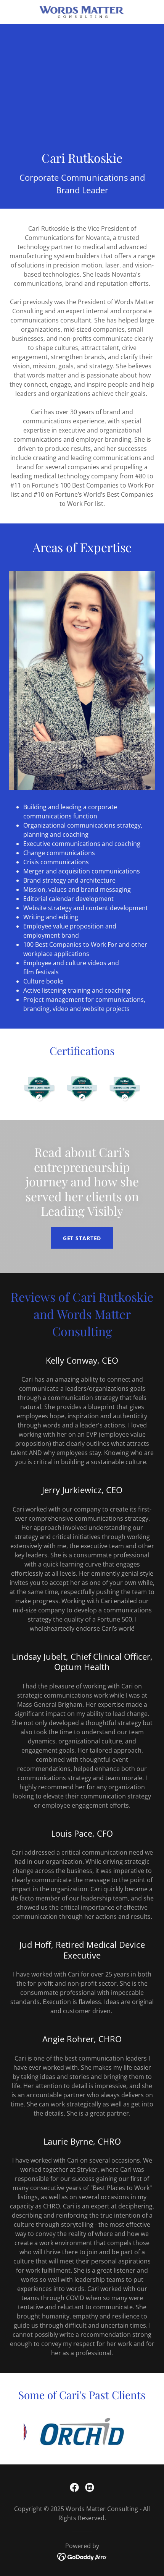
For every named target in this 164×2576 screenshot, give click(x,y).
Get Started (82, 1238)
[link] (82, 12)
